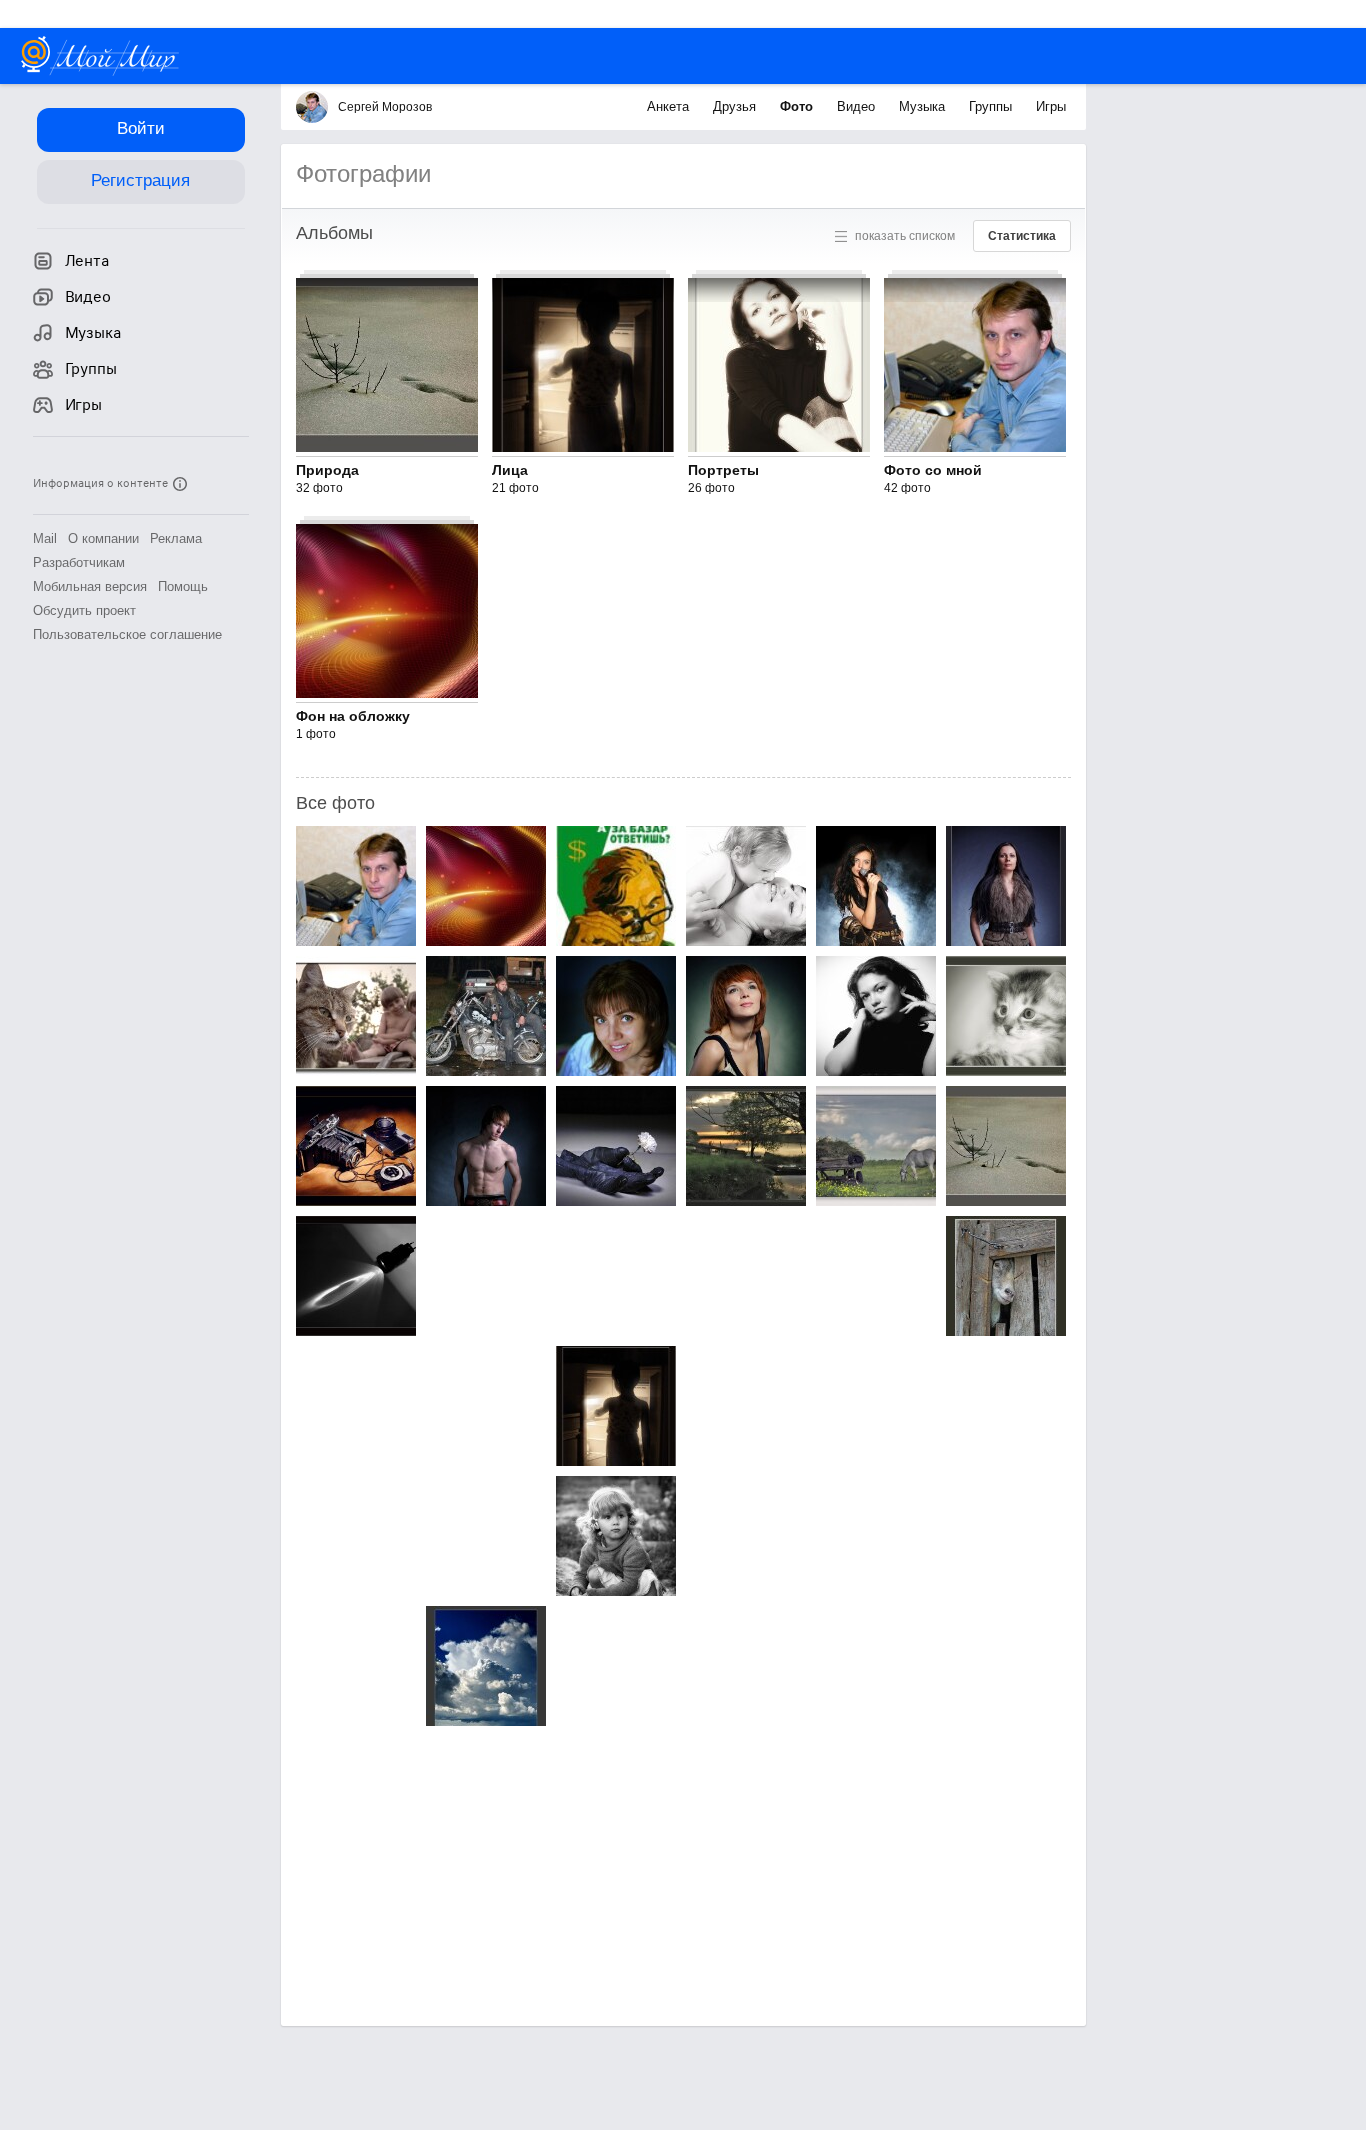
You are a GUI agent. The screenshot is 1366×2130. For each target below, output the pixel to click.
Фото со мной (933, 470)
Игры (1051, 106)
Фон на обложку (353, 716)
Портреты (723, 470)
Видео (858, 106)
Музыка (924, 106)
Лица (510, 470)
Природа (327, 470)
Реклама (176, 538)
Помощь (183, 586)
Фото (798, 106)
